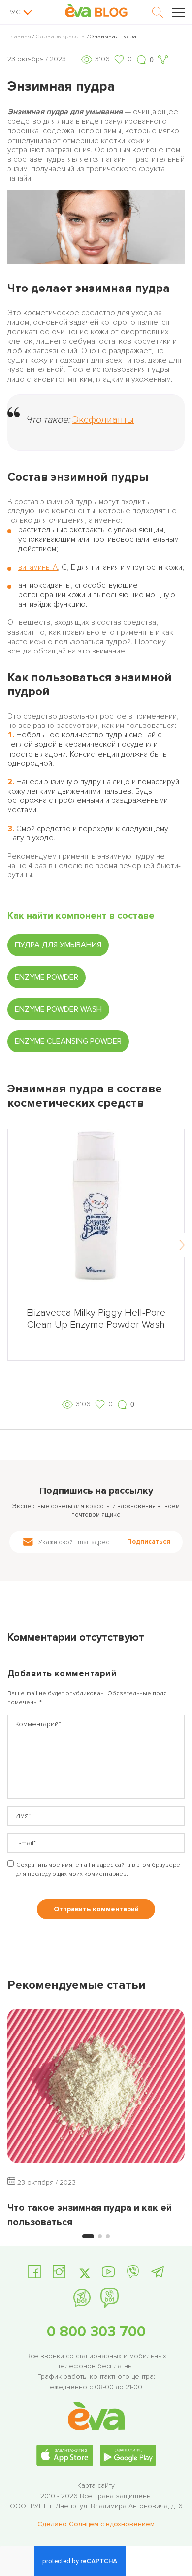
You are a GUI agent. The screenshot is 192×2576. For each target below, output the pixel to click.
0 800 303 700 (96, 2332)
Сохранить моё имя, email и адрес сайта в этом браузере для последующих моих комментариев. (98, 1869)
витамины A (38, 567)
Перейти (96, 1350)
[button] (180, 1245)
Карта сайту (96, 2485)
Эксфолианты (103, 420)
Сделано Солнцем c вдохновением (96, 2524)
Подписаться (149, 1542)
